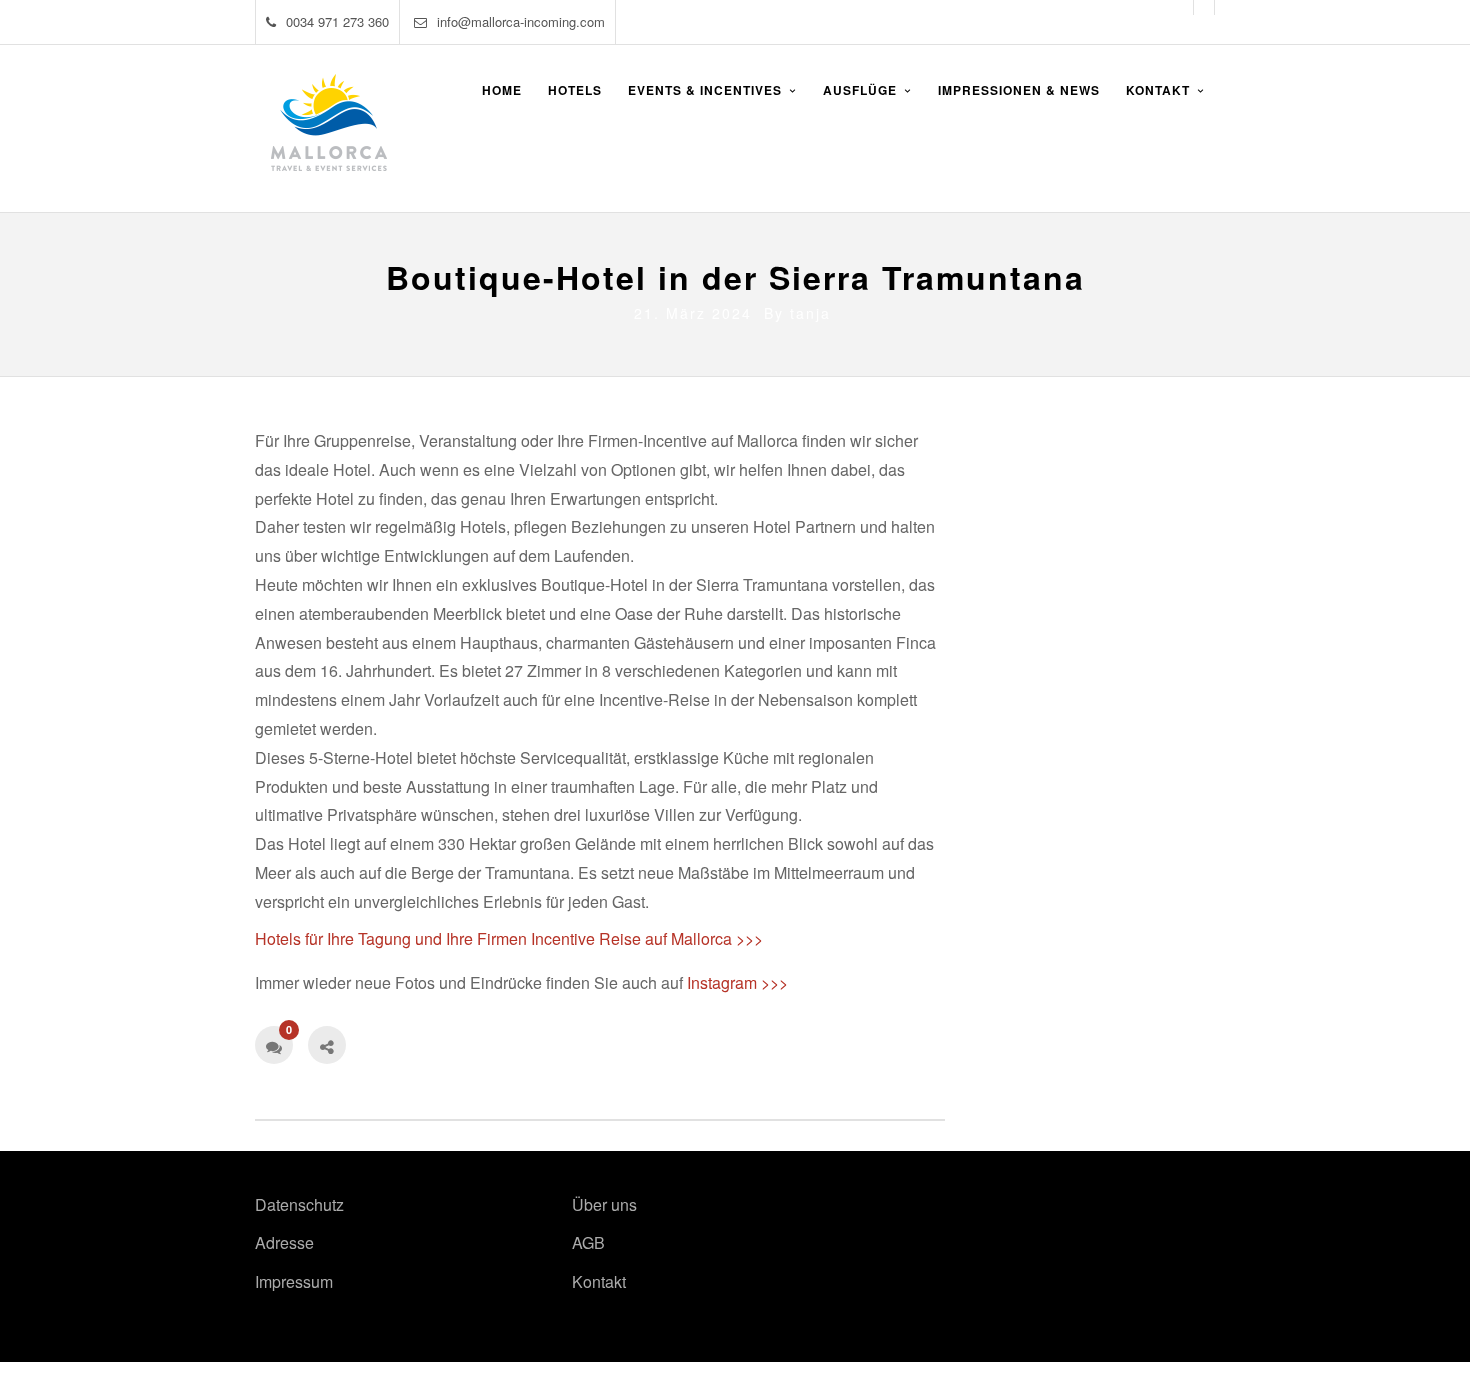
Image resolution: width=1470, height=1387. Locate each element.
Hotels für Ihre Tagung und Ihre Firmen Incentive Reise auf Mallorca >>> (509, 938)
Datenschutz (299, 1204)
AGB (588, 1242)
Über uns (604, 1204)
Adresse (284, 1242)
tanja (810, 313)
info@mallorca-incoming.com (521, 21)
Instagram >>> (737, 982)
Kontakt (599, 1281)
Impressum (294, 1281)
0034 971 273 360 (337, 21)
